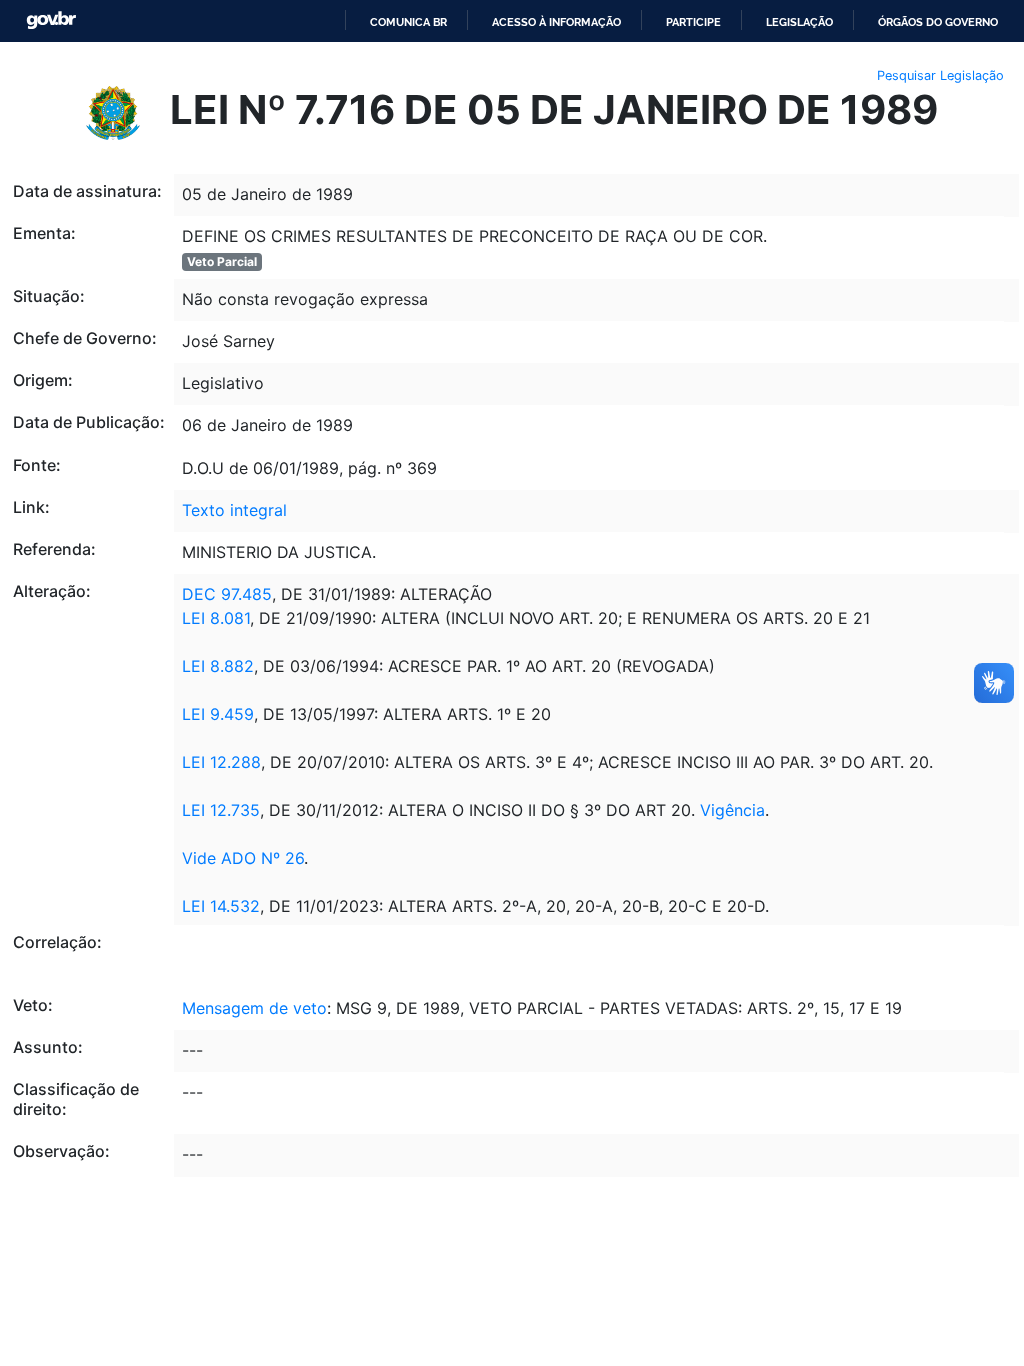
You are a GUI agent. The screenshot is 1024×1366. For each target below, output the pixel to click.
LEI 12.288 (221, 762)
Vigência (732, 810)
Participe (693, 22)
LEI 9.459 (218, 714)
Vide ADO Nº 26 (243, 858)
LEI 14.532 (221, 906)
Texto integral (234, 510)
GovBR (51, 20)
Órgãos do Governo (938, 22)
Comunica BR (408, 22)
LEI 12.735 (221, 810)
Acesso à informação (556, 22)
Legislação (799, 22)
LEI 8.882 (218, 666)
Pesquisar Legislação (940, 75)
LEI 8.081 (216, 618)
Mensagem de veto (254, 1008)
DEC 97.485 (227, 594)
